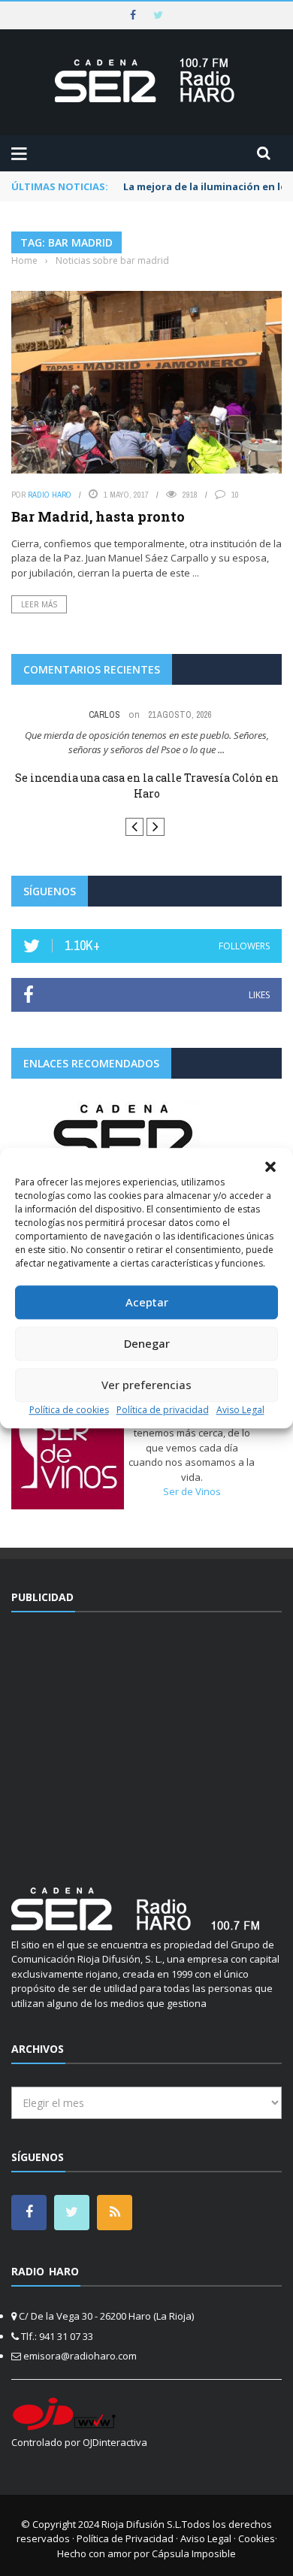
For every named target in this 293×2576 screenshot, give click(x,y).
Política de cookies (69, 1410)
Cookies (257, 2538)
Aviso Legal (240, 1410)
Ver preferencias (146, 1385)
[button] (270, 1167)
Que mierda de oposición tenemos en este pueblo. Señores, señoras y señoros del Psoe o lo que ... (147, 743)
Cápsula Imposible (194, 2553)
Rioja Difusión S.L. (142, 2524)
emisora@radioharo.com (80, 2356)
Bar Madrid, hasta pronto (98, 516)
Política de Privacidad (125, 2538)
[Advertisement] (146, 1740)
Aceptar (147, 1302)
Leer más (39, 604)
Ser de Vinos (192, 1491)
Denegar (147, 1343)
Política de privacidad (163, 1410)
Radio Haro (50, 495)
